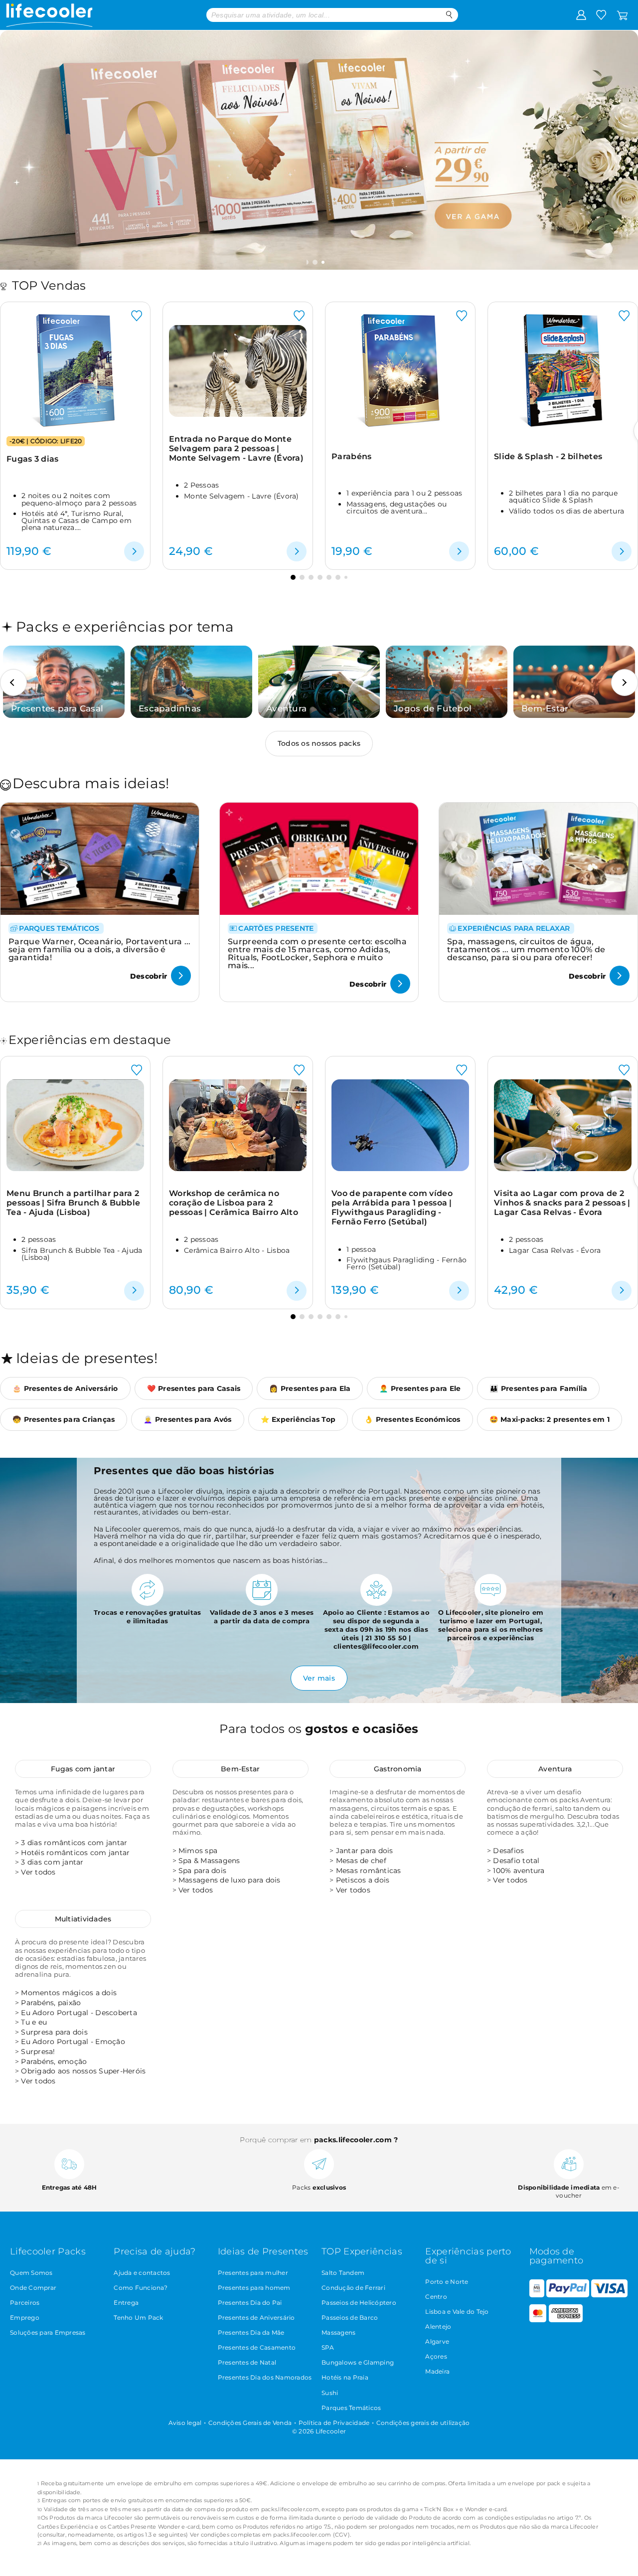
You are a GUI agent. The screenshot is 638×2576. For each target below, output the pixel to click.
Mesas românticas (369, 1871)
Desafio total (516, 1861)
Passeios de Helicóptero (359, 2303)
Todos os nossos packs (319, 743)
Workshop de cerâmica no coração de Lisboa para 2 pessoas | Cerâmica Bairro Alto (234, 1203)
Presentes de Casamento (257, 2347)
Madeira (437, 2371)
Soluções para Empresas (48, 2332)
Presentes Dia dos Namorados (265, 2377)
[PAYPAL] (568, 2295)
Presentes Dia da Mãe (251, 2332)
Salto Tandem (343, 2273)
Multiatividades (83, 1919)
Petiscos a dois (363, 1880)
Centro (436, 2297)
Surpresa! (38, 2052)
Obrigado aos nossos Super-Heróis (83, 2071)
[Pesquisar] (449, 15)
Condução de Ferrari (353, 2288)
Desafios (508, 1851)
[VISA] (609, 2295)
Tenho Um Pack (138, 2318)
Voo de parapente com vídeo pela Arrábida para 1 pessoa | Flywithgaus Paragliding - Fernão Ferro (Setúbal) (392, 1208)
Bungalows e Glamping (358, 2362)
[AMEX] (566, 2320)
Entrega (126, 2303)
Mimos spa (198, 1851)
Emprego (25, 2318)
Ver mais (319, 1678)
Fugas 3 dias (33, 459)
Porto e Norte (447, 2282)
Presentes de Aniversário (256, 2318)
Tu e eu (34, 2022)
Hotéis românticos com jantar (75, 1853)
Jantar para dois (365, 1851)
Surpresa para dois (54, 2032)
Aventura (555, 1769)
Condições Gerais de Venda (250, 2423)
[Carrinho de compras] (622, 14)
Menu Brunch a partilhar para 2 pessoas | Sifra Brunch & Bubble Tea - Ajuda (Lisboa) (73, 1203)
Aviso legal (185, 2423)
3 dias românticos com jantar (74, 1843)
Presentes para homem (254, 2288)
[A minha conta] (581, 14)
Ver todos (38, 1872)
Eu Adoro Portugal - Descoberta (79, 2013)
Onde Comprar (33, 2288)
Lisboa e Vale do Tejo (457, 2312)
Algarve (437, 2341)
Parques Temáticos (351, 2408)
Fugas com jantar (83, 1769)
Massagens (338, 2332)
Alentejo (438, 2326)
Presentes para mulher (253, 2273)
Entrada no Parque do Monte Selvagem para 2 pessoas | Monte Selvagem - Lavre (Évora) (236, 449)
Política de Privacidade (334, 2423)
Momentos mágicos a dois (69, 1993)
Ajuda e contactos (142, 2273)
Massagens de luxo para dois (230, 1880)
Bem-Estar (240, 1769)
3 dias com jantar (52, 1862)
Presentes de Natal (247, 2362)
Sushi (330, 2393)
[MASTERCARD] (538, 2320)
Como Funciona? (141, 2288)
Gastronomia (398, 1769)
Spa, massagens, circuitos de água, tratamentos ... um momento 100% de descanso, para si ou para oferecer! (526, 949)
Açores (436, 2356)
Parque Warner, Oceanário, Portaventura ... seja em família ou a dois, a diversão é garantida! (100, 949)
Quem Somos (31, 2273)
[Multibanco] (537, 2295)
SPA (328, 2347)
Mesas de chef (361, 1861)
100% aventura (519, 1871)
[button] (316, 262)
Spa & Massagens (209, 1861)
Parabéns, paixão (51, 2003)
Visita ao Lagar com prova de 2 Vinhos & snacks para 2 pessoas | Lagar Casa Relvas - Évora (562, 1203)
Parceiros (25, 2303)
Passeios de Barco (350, 2318)
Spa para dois (202, 1871)
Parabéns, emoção (54, 2061)
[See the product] (134, 551)
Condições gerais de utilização (423, 2423)
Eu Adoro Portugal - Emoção (73, 2042)
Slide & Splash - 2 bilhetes (548, 456)
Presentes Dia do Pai (250, 2303)
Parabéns (351, 456)
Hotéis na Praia (345, 2377)
